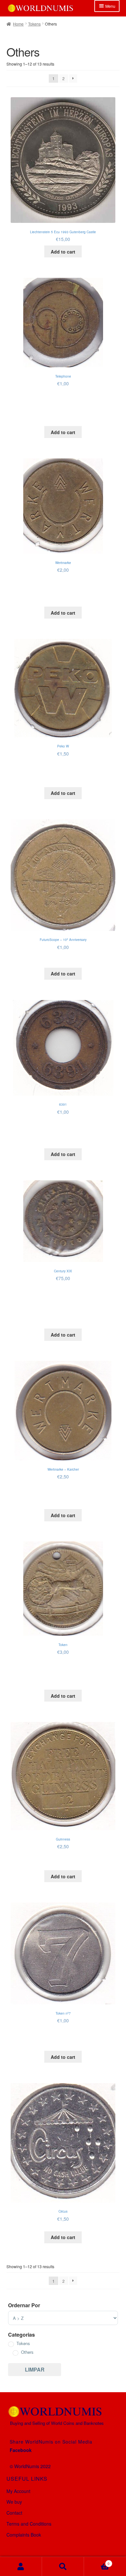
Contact (14, 2513)
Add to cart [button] (63, 252)
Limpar (35, 2369)
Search (63, 2566)
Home (18, 24)
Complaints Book (24, 2535)
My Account (18, 2491)
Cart (97, 2561)
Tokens (34, 24)
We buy (14, 2502)
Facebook (21, 2450)
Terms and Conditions (29, 2524)
